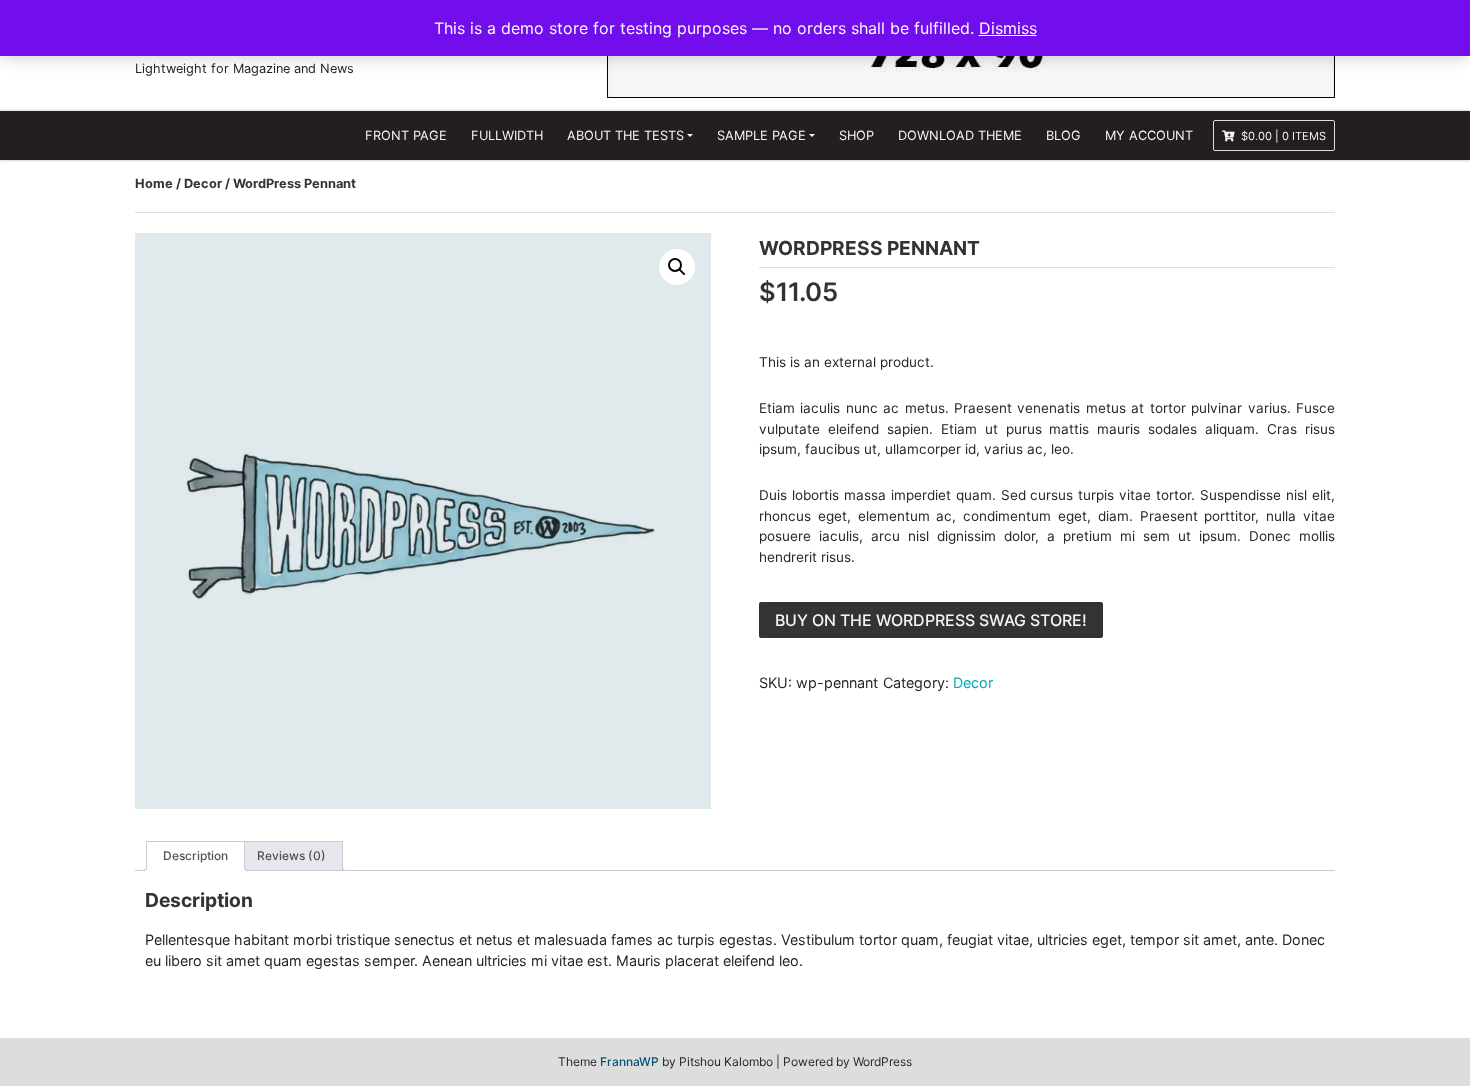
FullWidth (507, 135)
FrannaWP (629, 1061)
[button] (677, 267)
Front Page (406, 135)
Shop (856, 135)
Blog (1063, 135)
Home (154, 183)
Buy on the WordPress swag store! (931, 620)
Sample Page (761, 135)
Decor (203, 183)
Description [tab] (195, 855)
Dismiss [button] (1008, 28)
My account (1149, 135)
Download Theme (960, 135)
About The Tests (625, 135)
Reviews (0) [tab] (291, 855)
